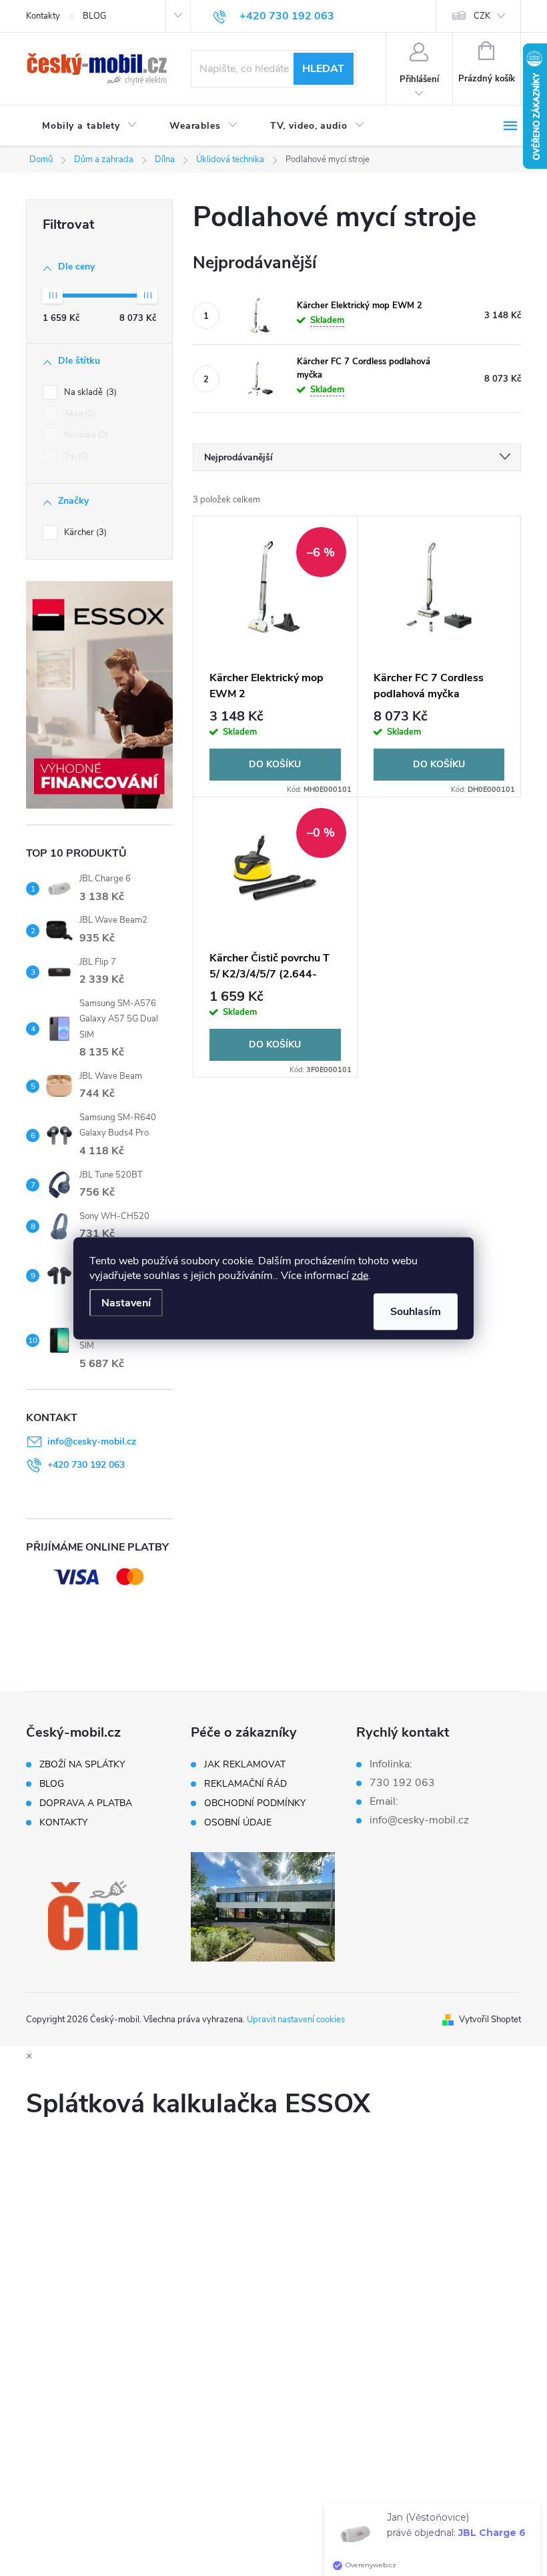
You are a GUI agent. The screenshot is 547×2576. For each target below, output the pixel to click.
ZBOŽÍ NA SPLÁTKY (82, 1765)
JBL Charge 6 (492, 2567)
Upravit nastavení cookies (296, 2020)
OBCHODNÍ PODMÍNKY (255, 1803)
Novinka (85, 435)
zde (360, 1275)
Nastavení (126, 1302)
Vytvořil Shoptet (490, 2020)
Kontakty (43, 16)
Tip (75, 456)
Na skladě (89, 392)
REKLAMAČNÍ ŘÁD (245, 1784)
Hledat (323, 69)
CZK (482, 16)
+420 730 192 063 (86, 1465)
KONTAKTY (63, 1823)
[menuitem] (90, 126)
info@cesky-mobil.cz (92, 1441)
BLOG (94, 16)
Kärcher (84, 532)
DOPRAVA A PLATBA (86, 1803)
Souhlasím (416, 1311)
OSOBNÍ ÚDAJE (238, 1823)
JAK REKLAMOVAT (245, 1765)
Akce (78, 414)
